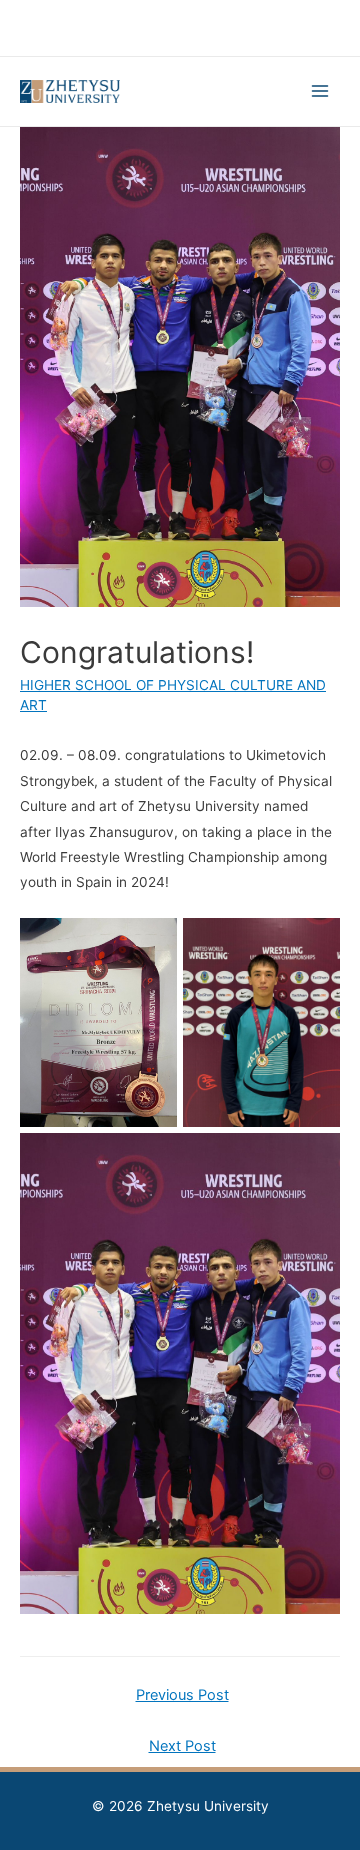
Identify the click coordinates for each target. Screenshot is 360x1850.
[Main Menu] (320, 91)
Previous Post (182, 1695)
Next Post (182, 1746)
